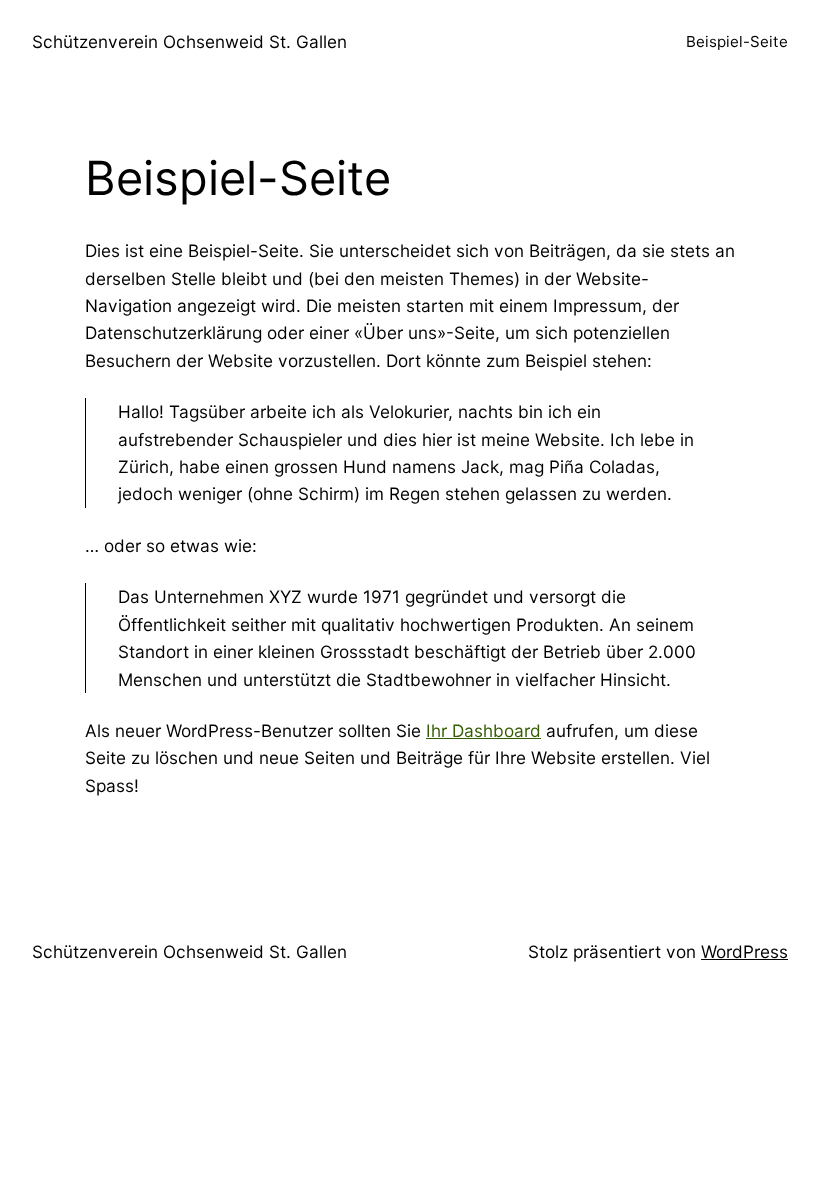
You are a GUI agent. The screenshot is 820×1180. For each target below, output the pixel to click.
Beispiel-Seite (737, 41)
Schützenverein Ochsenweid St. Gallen (189, 41)
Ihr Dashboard (483, 730)
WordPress (744, 951)
